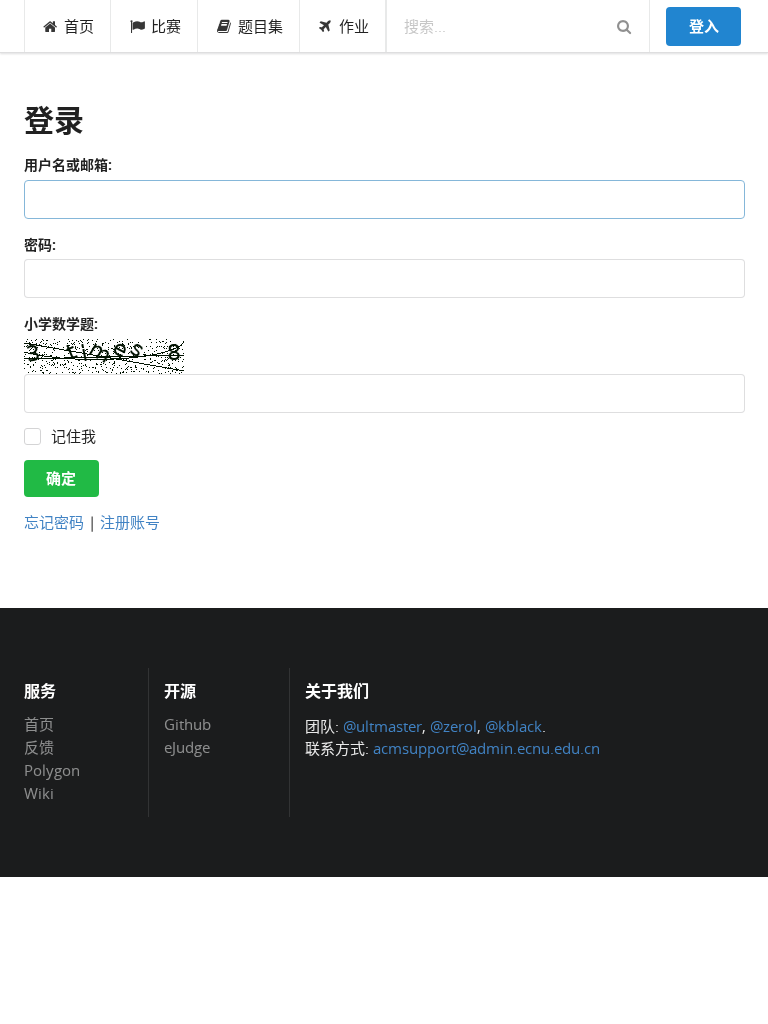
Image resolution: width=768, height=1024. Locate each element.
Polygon (52, 770)
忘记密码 (54, 522)
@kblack (513, 726)
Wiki (39, 792)
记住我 (73, 436)
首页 (79, 26)
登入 (704, 26)
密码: (40, 244)
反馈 (39, 747)
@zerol (453, 726)
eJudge (187, 746)
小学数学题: (61, 323)
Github (187, 725)
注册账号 (130, 522)
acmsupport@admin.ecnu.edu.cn (486, 748)
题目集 (260, 26)
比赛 (166, 26)
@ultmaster (382, 726)
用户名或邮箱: (68, 164)
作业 (354, 26)
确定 (61, 478)
